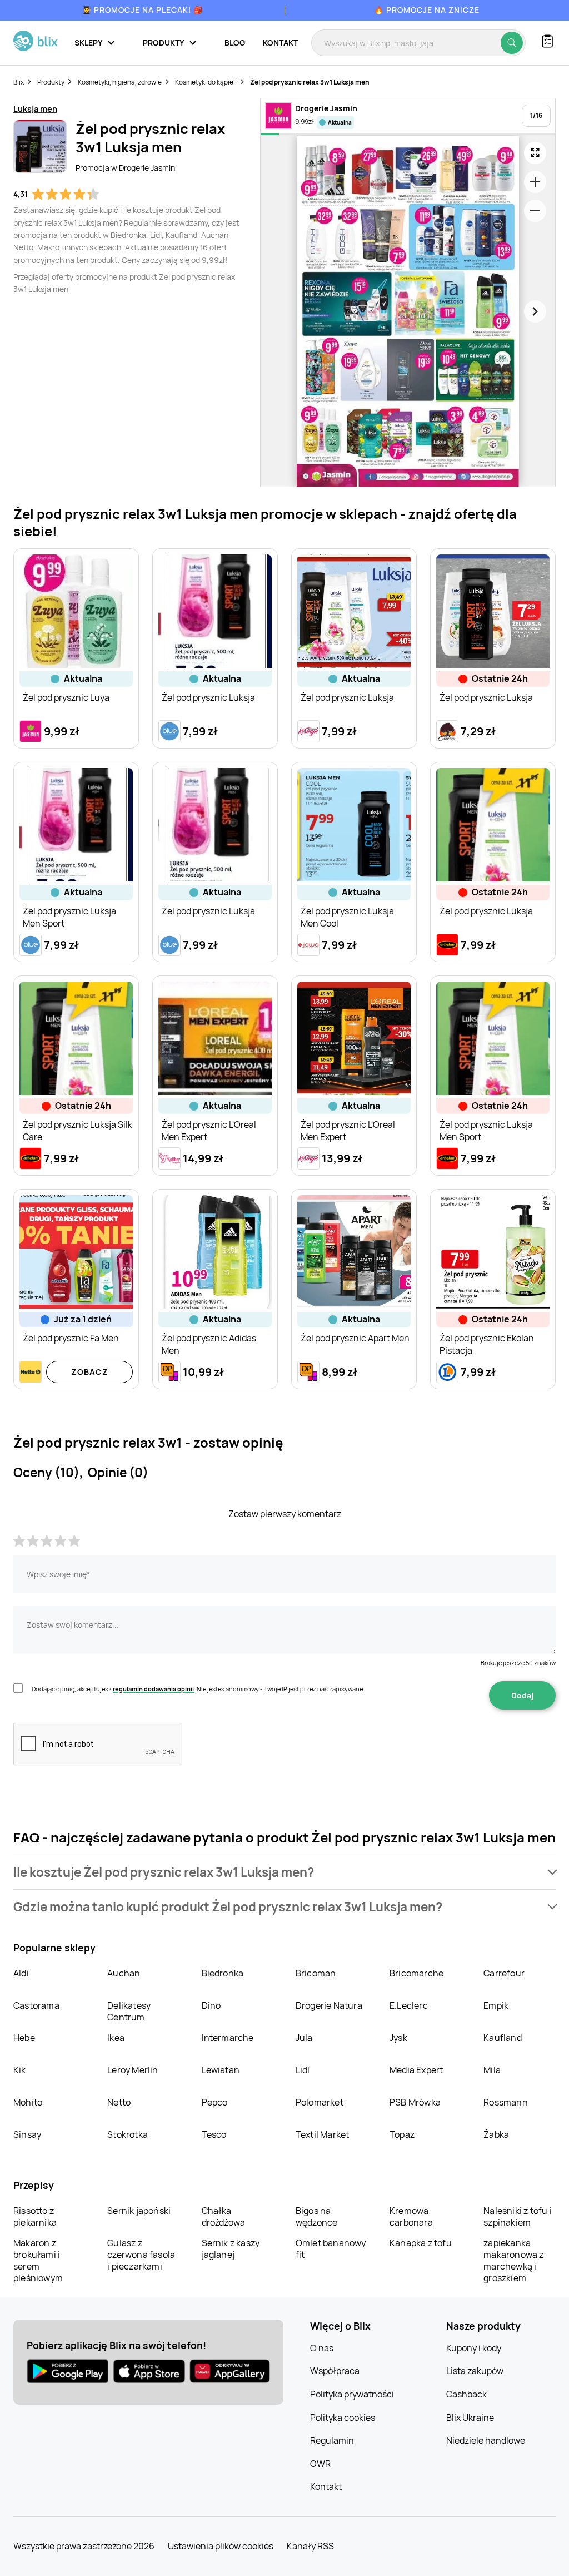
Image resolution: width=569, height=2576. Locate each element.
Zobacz (90, 1372)
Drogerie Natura (329, 2005)
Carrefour (504, 1973)
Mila (492, 2070)
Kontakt (280, 43)
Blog (235, 43)
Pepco (215, 2102)
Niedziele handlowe (486, 2440)
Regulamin (332, 2440)
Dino (211, 2005)
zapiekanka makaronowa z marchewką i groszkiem (513, 2260)
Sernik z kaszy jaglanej (231, 2249)
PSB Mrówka (415, 2102)
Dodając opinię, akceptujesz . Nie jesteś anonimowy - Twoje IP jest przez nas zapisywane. (198, 1689)
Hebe (24, 2038)
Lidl (303, 2070)
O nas (322, 2348)
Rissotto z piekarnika (35, 2216)
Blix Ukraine (470, 2418)
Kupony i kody (474, 2348)
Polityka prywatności (352, 2394)
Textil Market (323, 2134)
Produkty (51, 82)
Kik (20, 2070)
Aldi (21, 1973)
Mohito (28, 2102)
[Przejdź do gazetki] (535, 153)
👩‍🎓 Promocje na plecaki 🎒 (143, 10)
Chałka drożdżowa (224, 2216)
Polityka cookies (343, 2418)
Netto (119, 2102)
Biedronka (223, 1973)
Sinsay (27, 2134)
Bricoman (316, 1973)
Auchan (124, 1973)
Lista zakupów (475, 2371)
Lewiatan (221, 2070)
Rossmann (506, 2102)
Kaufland (503, 2038)
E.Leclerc (409, 2005)
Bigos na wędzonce (317, 2216)
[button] (284, 1872)
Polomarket (320, 2102)
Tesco (214, 2134)
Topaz (402, 2134)
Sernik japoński (139, 2211)
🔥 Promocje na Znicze (427, 10)
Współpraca (335, 2371)
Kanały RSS (310, 2546)
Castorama (36, 2005)
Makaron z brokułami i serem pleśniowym (38, 2260)
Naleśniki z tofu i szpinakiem (518, 2216)
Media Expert (416, 2070)
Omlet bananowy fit (331, 2249)
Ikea (116, 2038)
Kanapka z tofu (421, 2243)
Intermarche (228, 2038)
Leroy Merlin (133, 2070)
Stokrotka (128, 2134)
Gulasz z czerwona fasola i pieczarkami (141, 2255)
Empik (496, 2005)
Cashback (466, 2394)
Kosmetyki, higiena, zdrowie (120, 82)
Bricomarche (416, 1973)
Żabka (496, 2134)
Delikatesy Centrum (129, 2011)
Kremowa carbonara (411, 2216)
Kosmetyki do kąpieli (206, 82)
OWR (320, 2464)
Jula (304, 2038)
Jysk (398, 2038)
